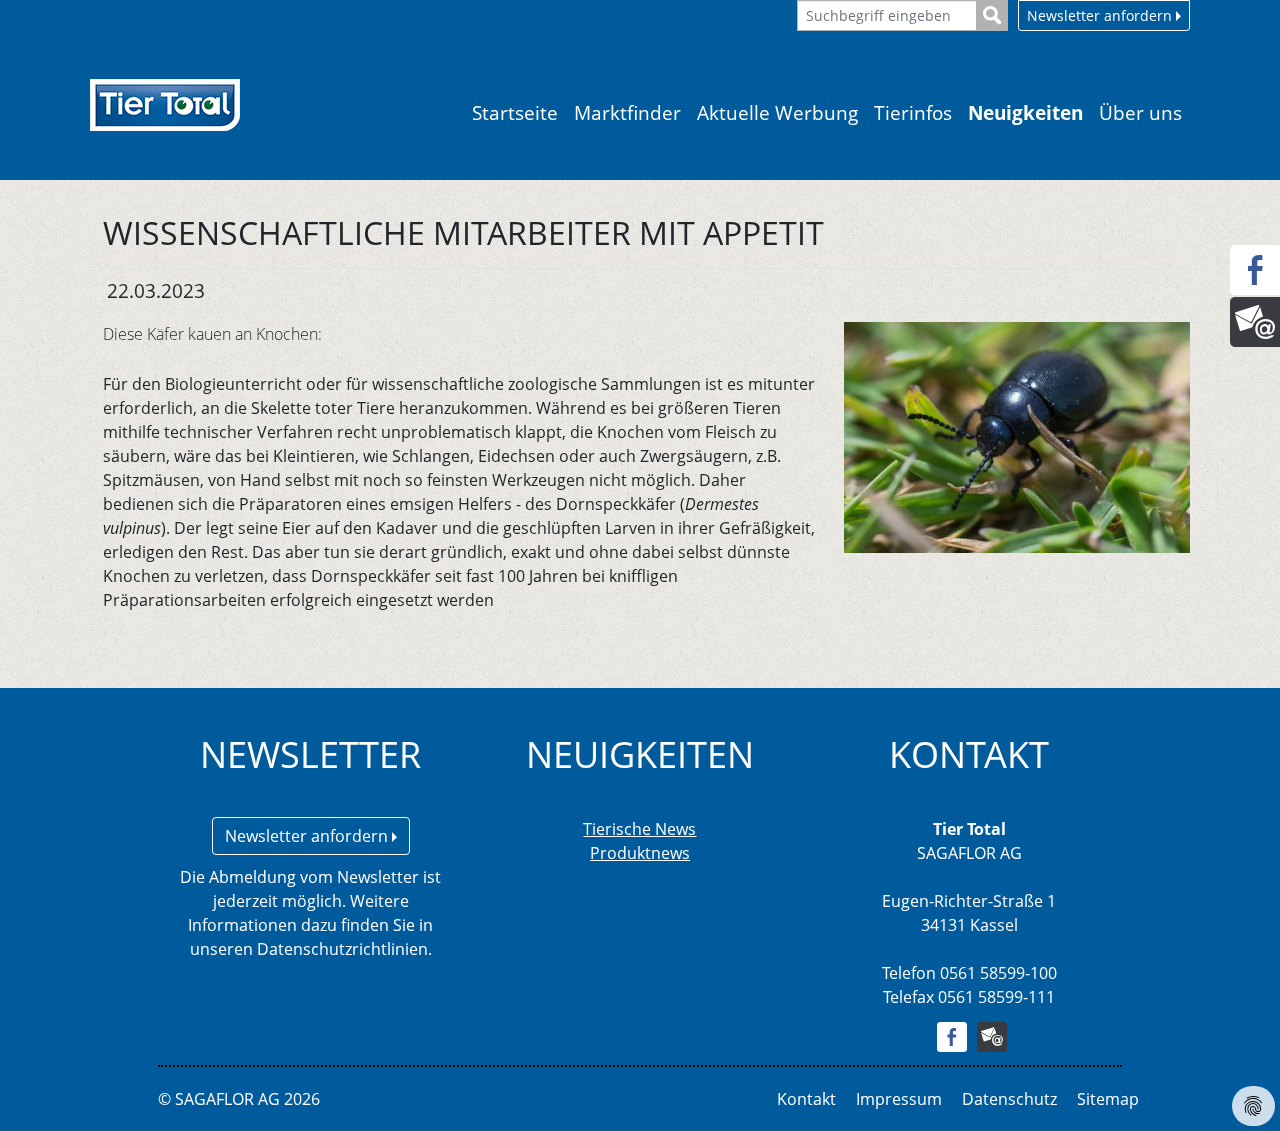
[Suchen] (992, 15)
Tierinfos (913, 112)
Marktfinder (627, 112)
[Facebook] (1255, 270)
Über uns (1140, 112)
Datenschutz (1009, 1099)
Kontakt (806, 1099)
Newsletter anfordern (1101, 15)
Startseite (515, 112)
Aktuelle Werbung (777, 112)
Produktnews (640, 853)
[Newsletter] (1255, 322)
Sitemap (1108, 1099)
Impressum (899, 1099)
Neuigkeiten (1025, 112)
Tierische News (639, 829)
